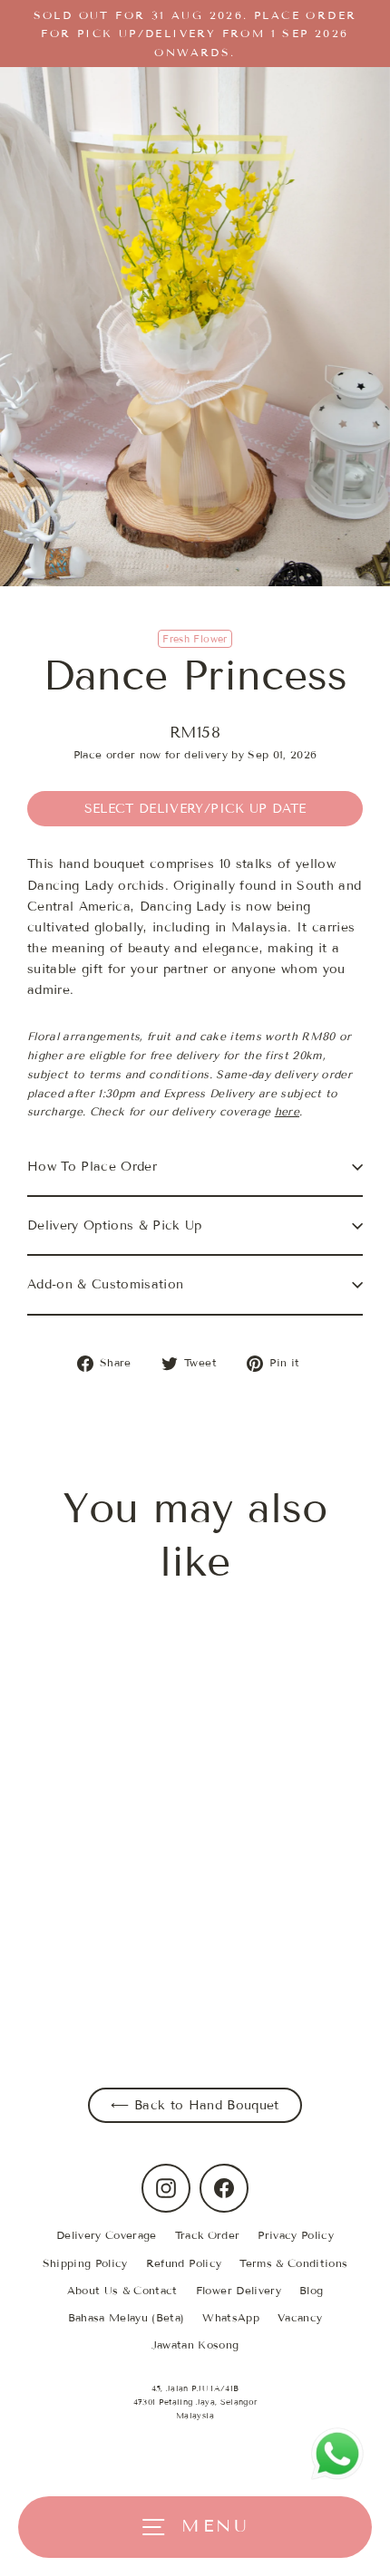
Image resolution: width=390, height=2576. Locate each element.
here (287, 1111)
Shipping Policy (85, 2263)
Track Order (208, 2235)
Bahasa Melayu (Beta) (127, 2317)
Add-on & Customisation (105, 1284)
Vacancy (300, 2317)
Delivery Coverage (107, 2235)
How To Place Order (92, 1167)
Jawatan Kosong (195, 2344)
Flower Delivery (239, 2290)
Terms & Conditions (293, 2263)
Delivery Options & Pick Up (115, 1225)
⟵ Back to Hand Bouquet (195, 2105)
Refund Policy (184, 2263)
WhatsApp (231, 2317)
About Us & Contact (122, 2290)
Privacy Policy (296, 2235)
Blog (311, 2290)
